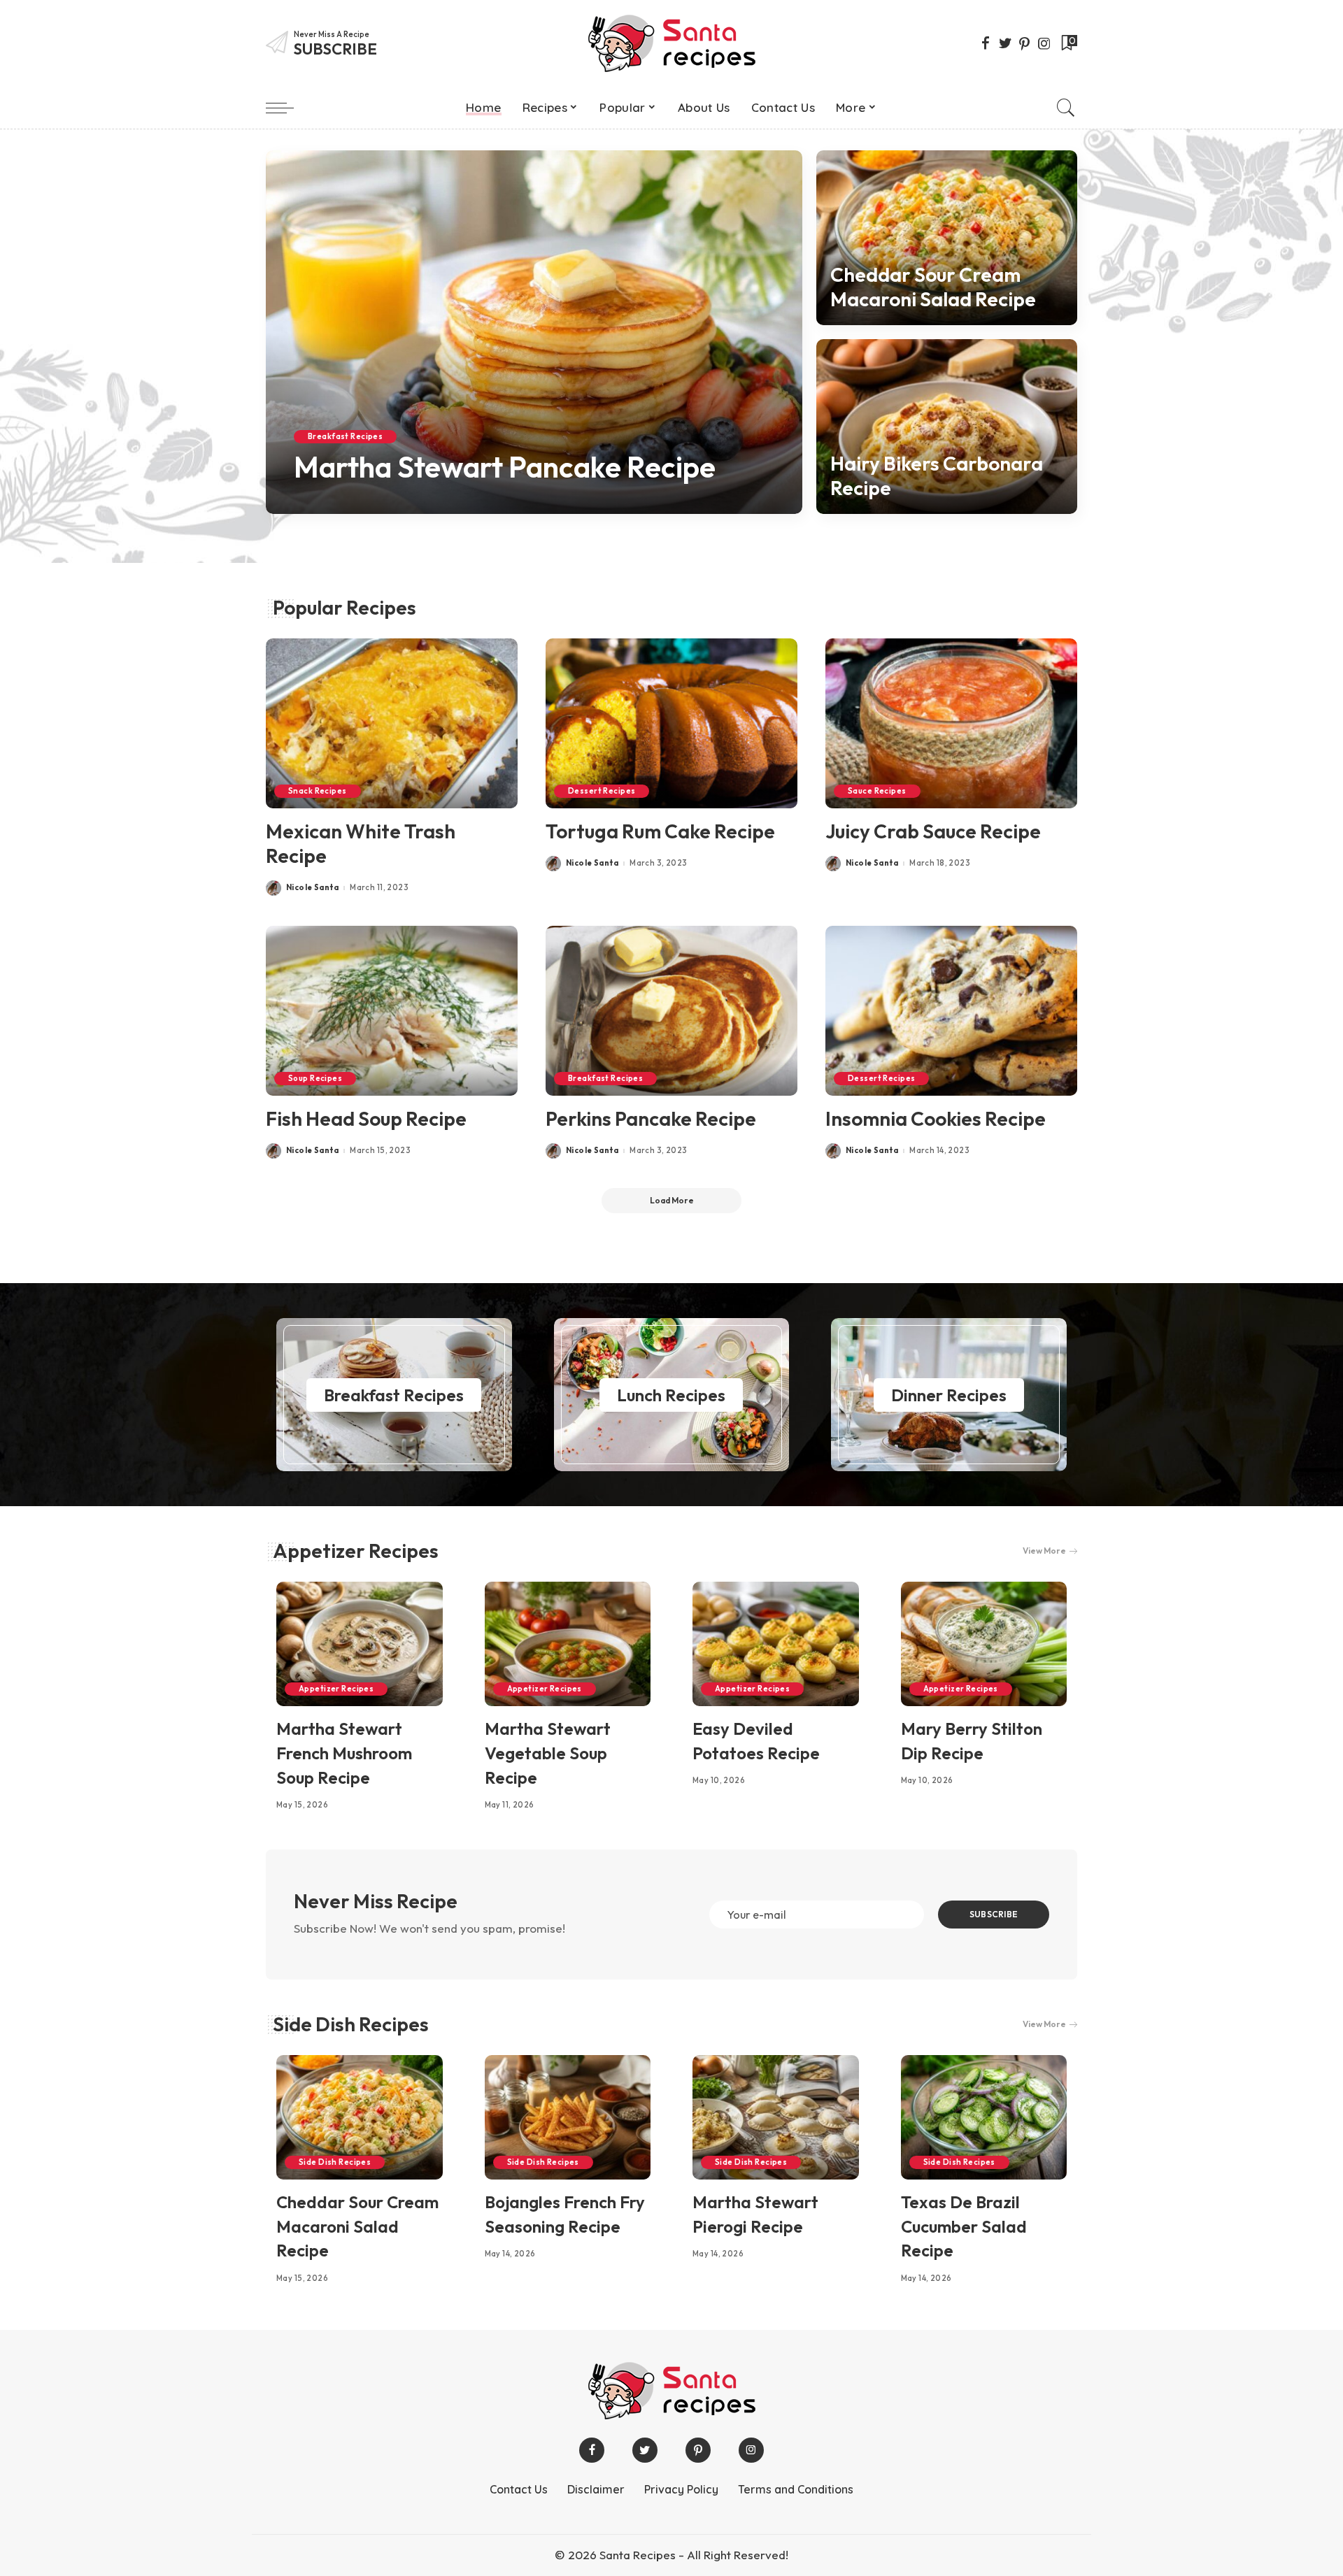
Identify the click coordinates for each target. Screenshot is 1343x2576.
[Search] (1066, 108)
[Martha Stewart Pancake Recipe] (534, 332)
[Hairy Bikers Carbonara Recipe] (947, 427)
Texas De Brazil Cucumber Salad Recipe (964, 2226)
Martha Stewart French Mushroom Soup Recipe (344, 1753)
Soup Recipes (315, 1078)
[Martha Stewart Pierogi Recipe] (776, 2117)
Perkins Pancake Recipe (651, 1118)
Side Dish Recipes (351, 2024)
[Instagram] (1044, 43)
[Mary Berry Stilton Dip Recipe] (984, 1644)
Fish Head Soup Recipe (366, 1118)
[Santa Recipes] (671, 43)
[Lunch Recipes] (672, 1395)
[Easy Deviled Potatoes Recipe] (776, 1644)
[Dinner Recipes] (949, 1395)
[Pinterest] (1025, 43)
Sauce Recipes (877, 791)
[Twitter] (1005, 43)
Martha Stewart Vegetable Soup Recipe (548, 1753)
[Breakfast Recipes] (394, 1395)
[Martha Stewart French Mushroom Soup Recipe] (360, 1644)
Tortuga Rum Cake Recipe (660, 831)
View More (1044, 1551)
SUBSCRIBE (994, 1914)
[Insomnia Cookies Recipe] (951, 1011)
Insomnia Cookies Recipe (936, 1118)
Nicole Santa (340, 504)
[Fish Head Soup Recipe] (392, 1011)
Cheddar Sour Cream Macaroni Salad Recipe (933, 287)
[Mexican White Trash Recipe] (392, 723)
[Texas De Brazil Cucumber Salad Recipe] (984, 2117)
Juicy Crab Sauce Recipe (933, 831)
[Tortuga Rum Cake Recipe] (671, 723)
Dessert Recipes (602, 791)
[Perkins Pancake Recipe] (671, 1011)
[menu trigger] (287, 108)
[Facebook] (986, 43)
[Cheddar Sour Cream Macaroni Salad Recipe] (947, 238)
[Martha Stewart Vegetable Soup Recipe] (568, 1644)
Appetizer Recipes (356, 1551)
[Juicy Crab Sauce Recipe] (951, 723)
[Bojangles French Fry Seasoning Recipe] (568, 2117)
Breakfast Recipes (345, 436)
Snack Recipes (318, 791)
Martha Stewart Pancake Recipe (505, 467)
